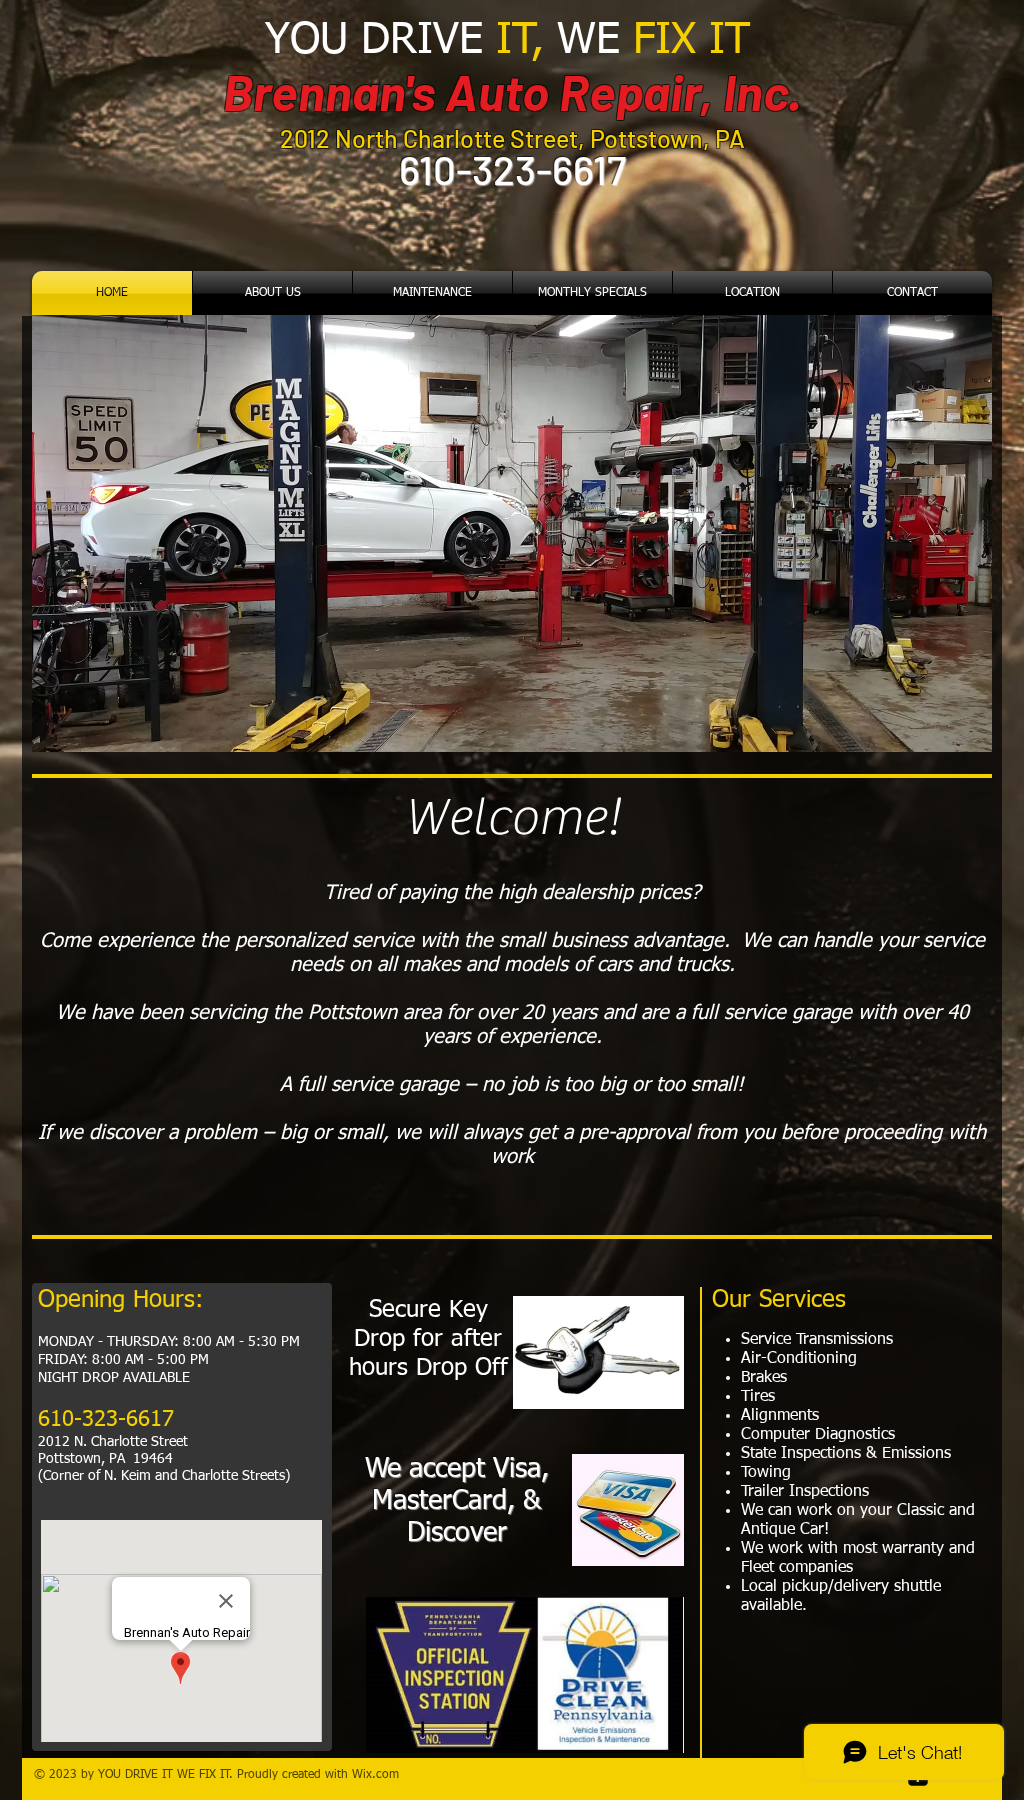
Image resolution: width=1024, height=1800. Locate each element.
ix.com (381, 1775)
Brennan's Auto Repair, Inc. (512, 91)
